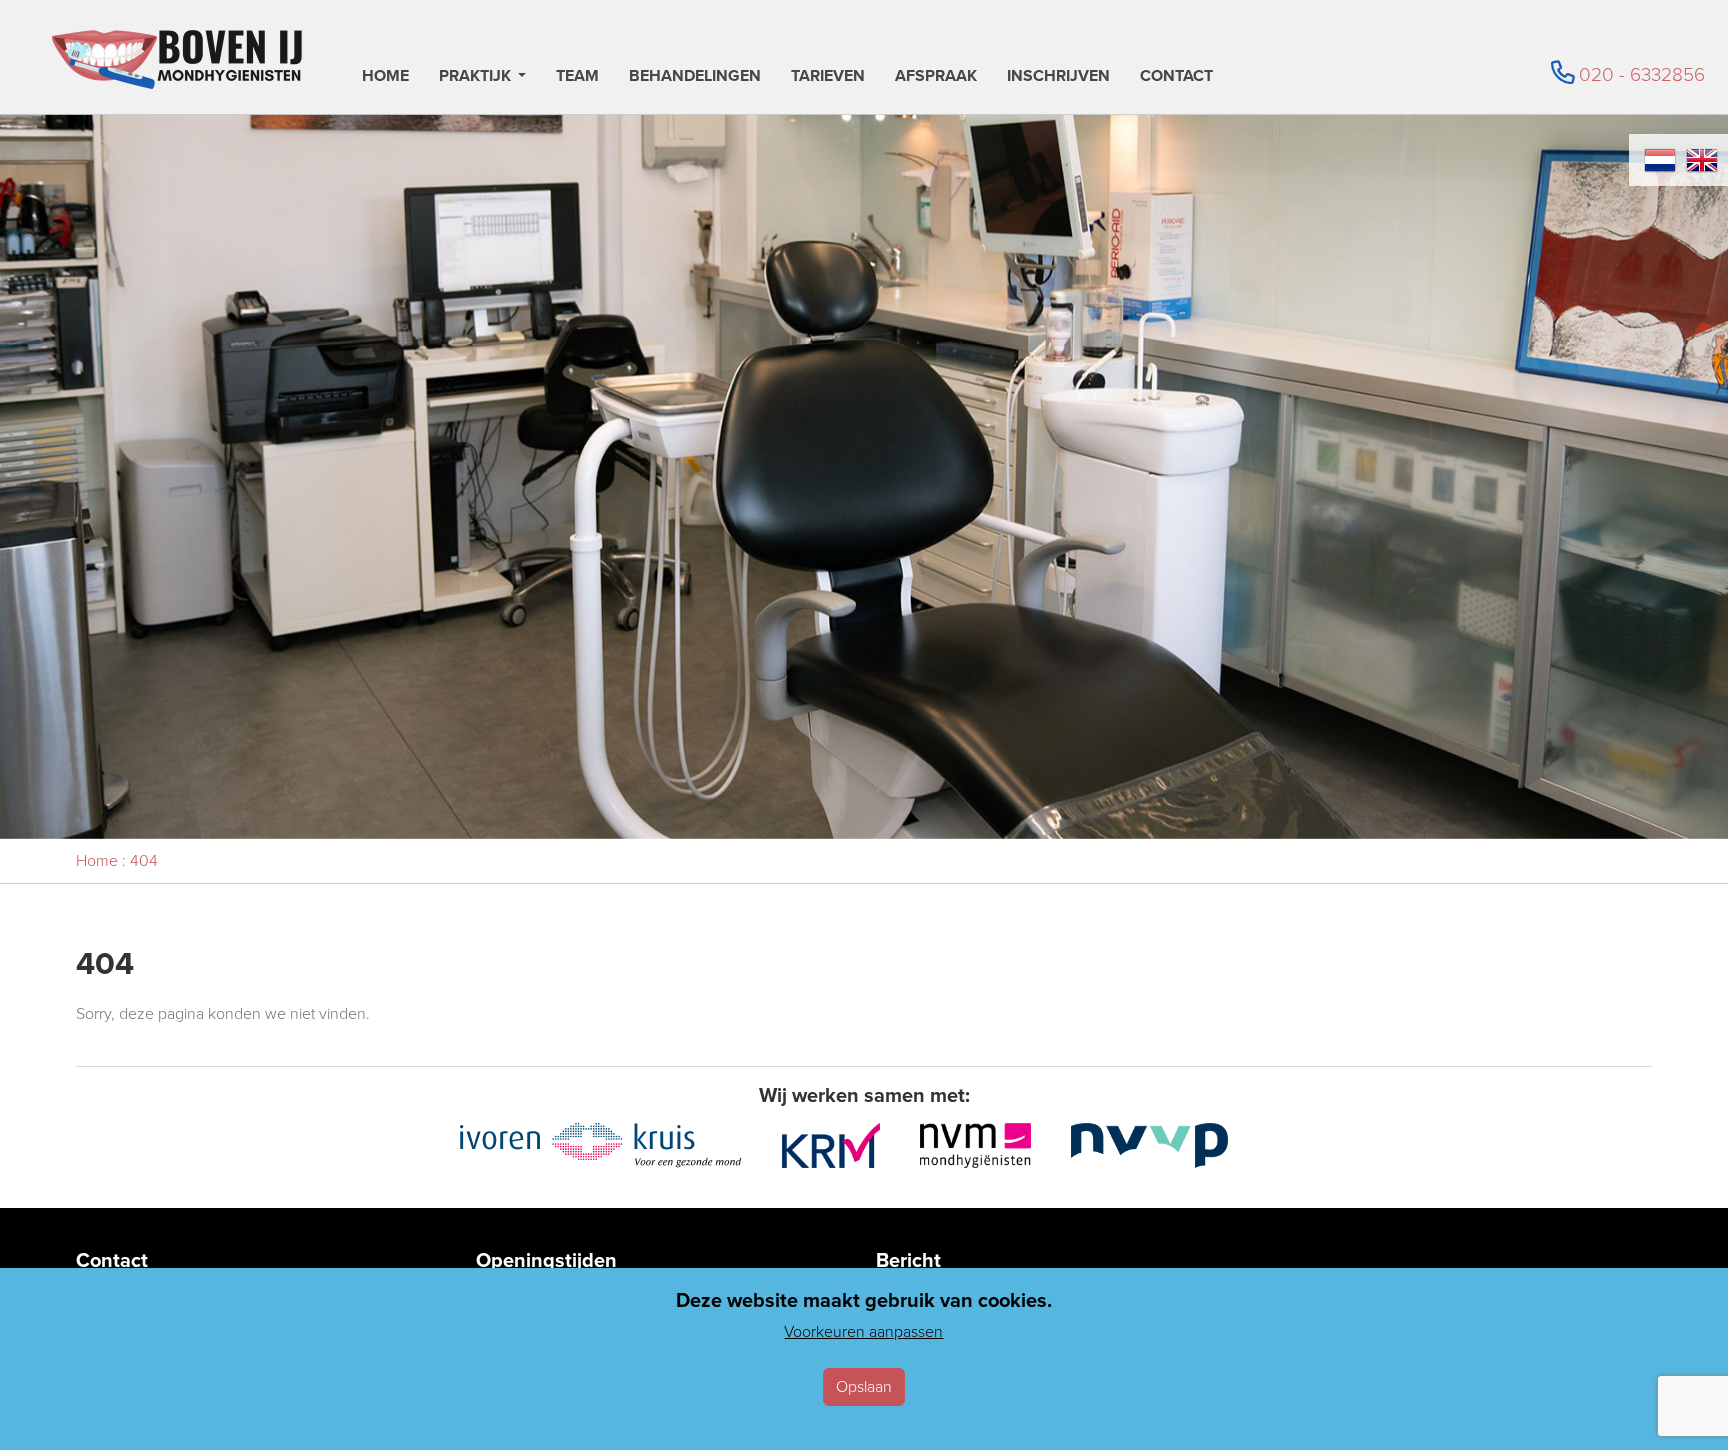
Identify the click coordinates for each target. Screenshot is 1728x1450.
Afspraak (936, 77)
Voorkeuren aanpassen (863, 1331)
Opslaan (864, 1386)
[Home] (177, 59)
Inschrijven (1058, 77)
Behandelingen (695, 77)
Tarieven (828, 77)
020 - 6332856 (1642, 74)
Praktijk (475, 77)
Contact (1176, 77)
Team (577, 77)
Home (385, 77)
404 (144, 860)
